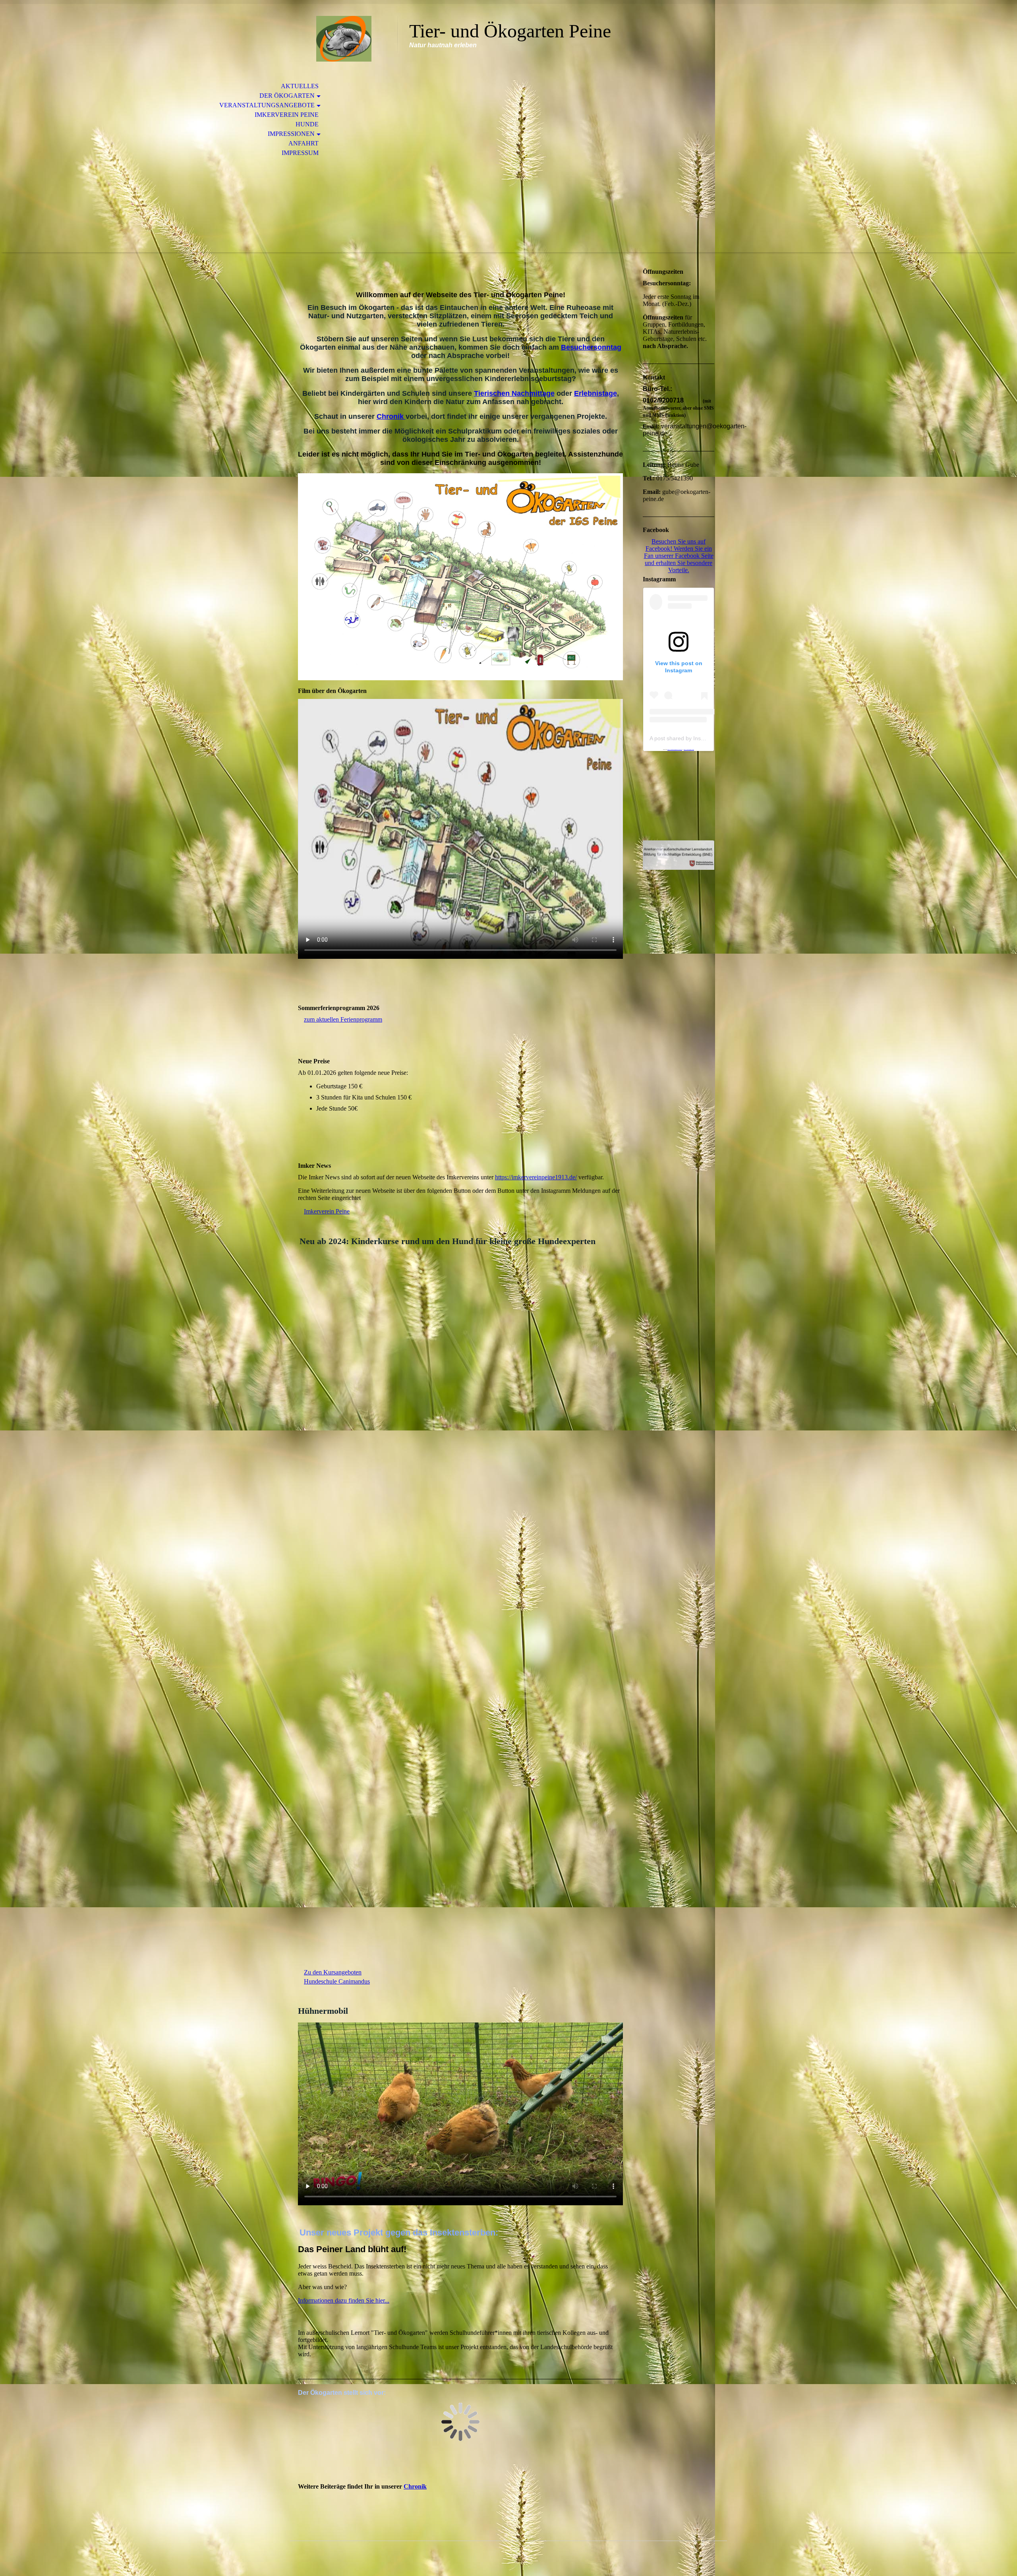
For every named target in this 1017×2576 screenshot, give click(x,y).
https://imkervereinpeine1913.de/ (536, 1177)
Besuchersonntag (591, 347)
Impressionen (291, 134)
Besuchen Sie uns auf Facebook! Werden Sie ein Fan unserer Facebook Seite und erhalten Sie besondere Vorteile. (679, 556)
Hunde (307, 124)
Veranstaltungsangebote (267, 105)
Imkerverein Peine (287, 115)
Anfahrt (304, 143)
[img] (344, 39)
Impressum (300, 153)
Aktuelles (300, 86)
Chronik (391, 416)
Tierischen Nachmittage (514, 393)
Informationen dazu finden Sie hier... (344, 2300)
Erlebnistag (594, 393)
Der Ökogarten (287, 96)
